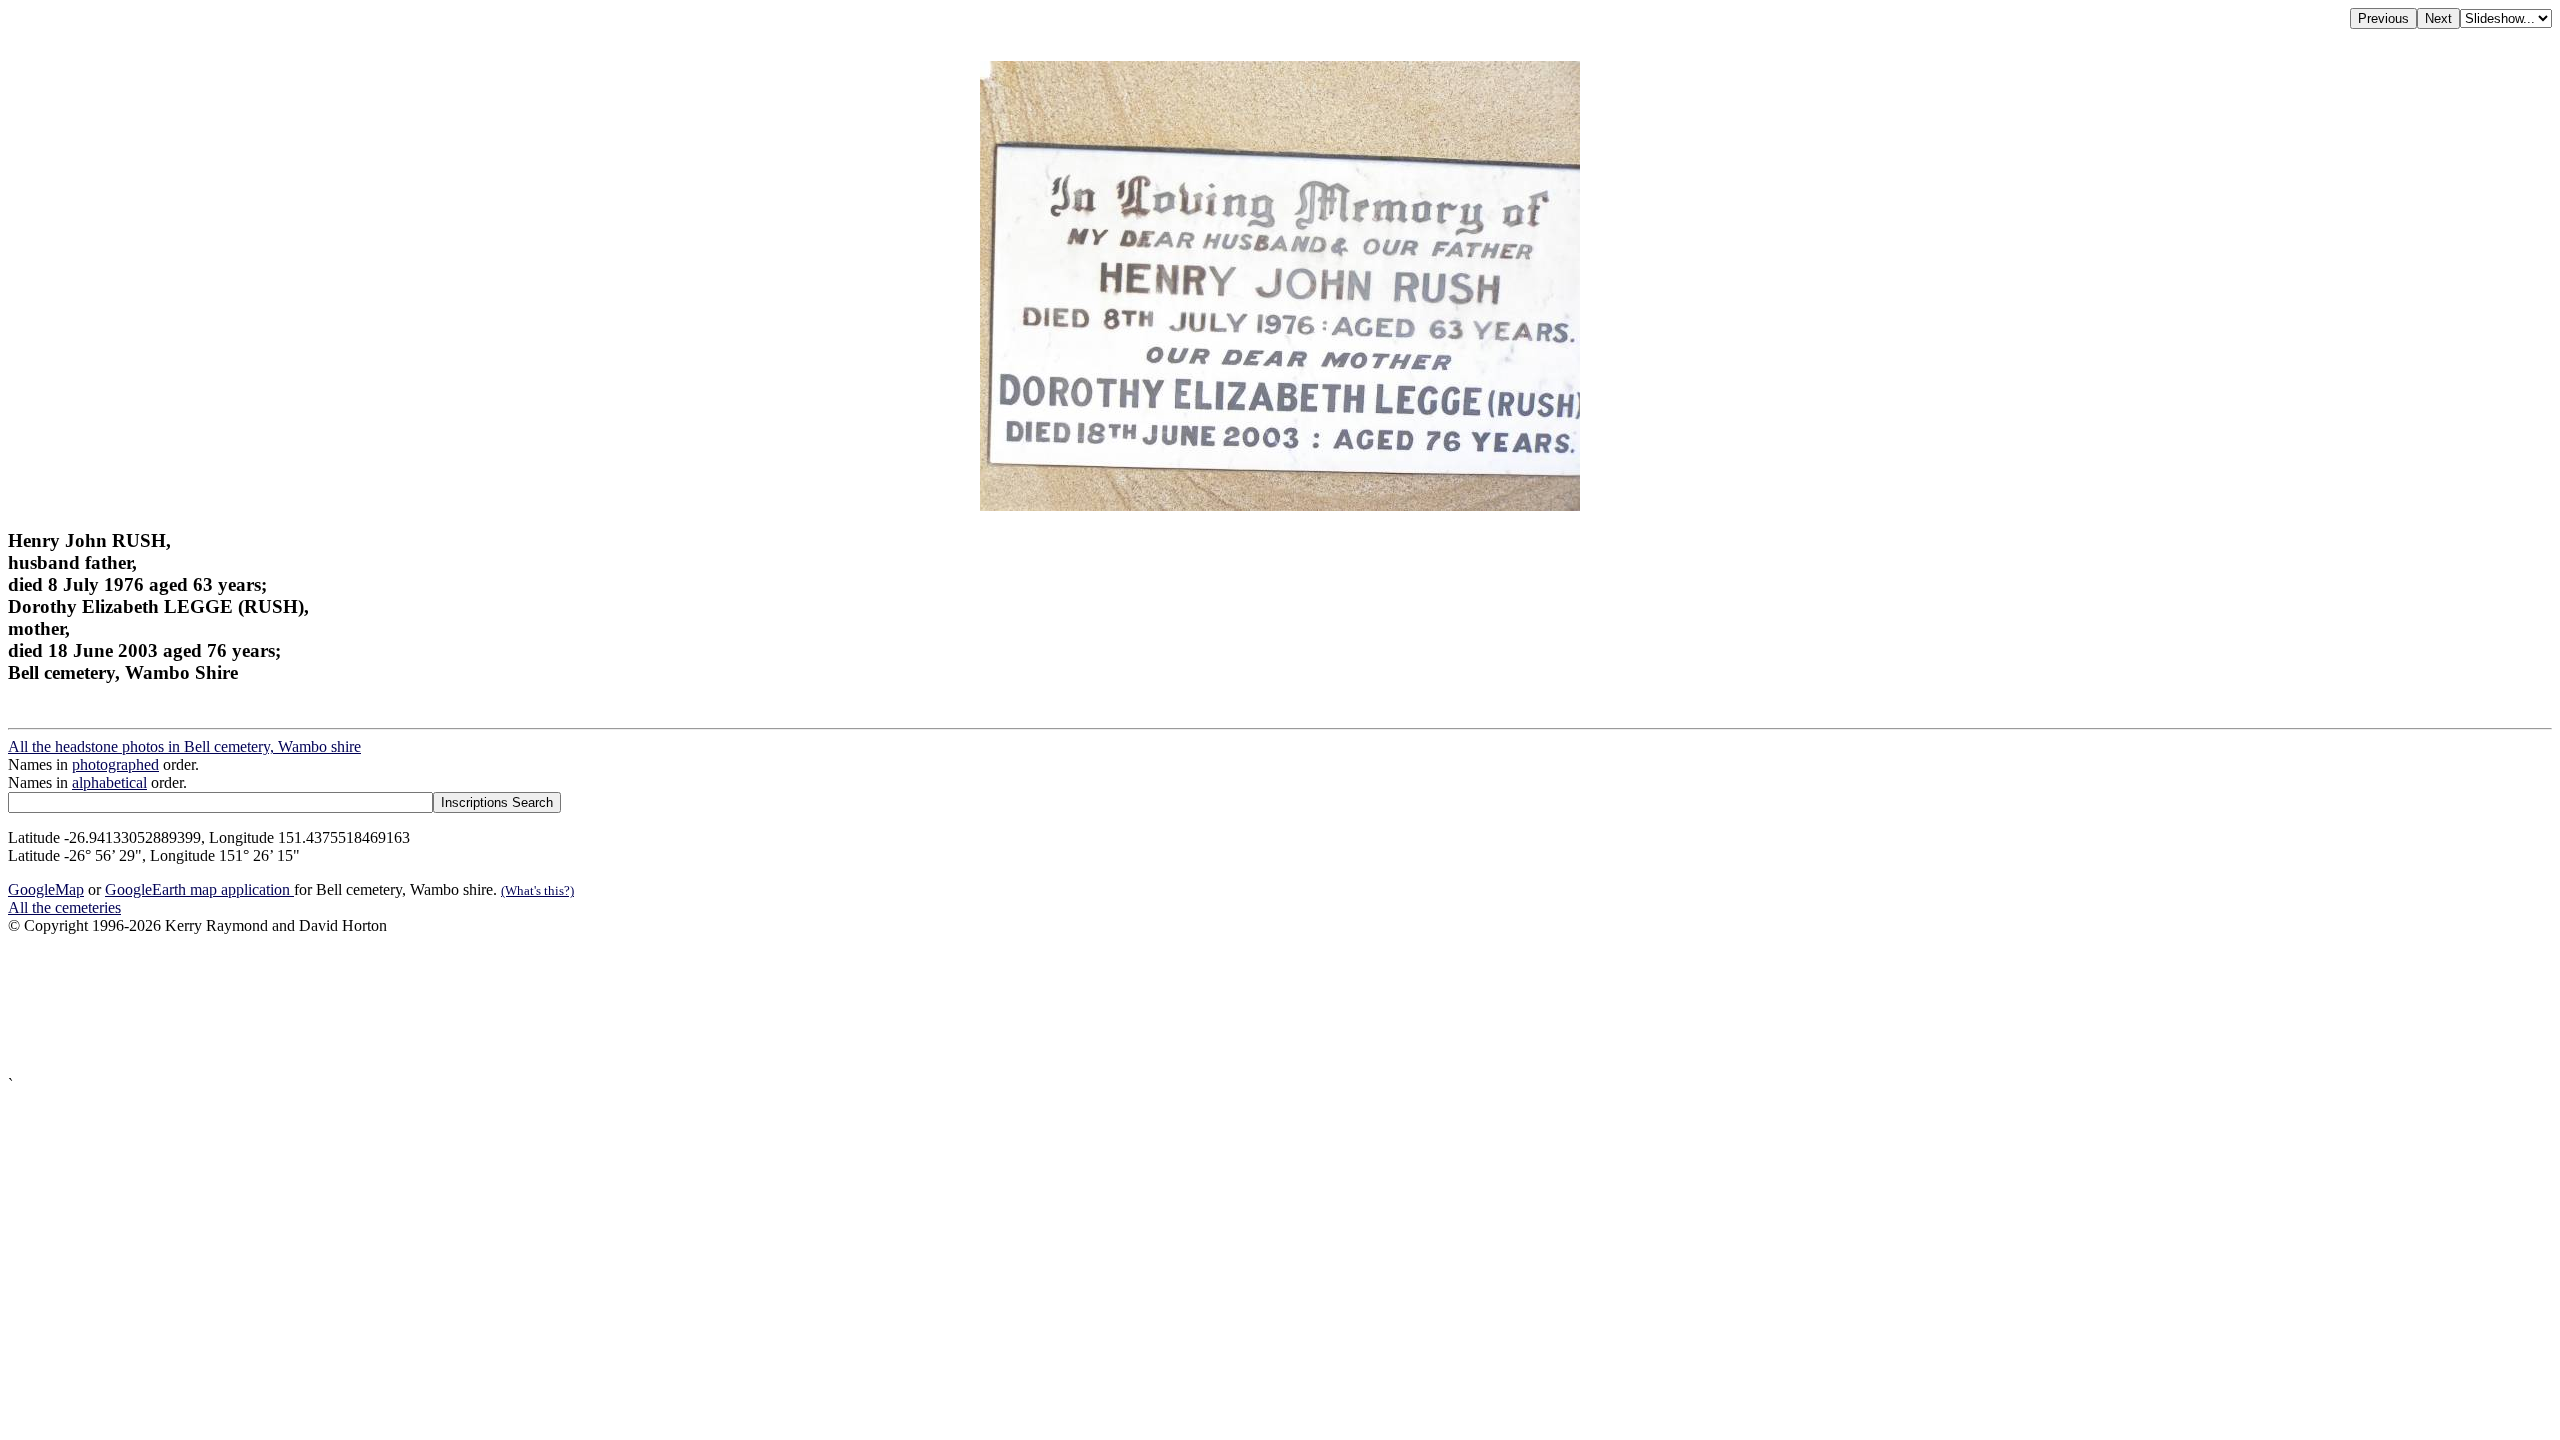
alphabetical (109, 782)
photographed (115, 764)
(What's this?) (537, 890)
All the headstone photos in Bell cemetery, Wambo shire (184, 746)
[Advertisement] (608, 1005)
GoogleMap (46, 889)
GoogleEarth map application (199, 889)
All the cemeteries (64, 907)
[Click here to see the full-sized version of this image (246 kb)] (1280, 505)
